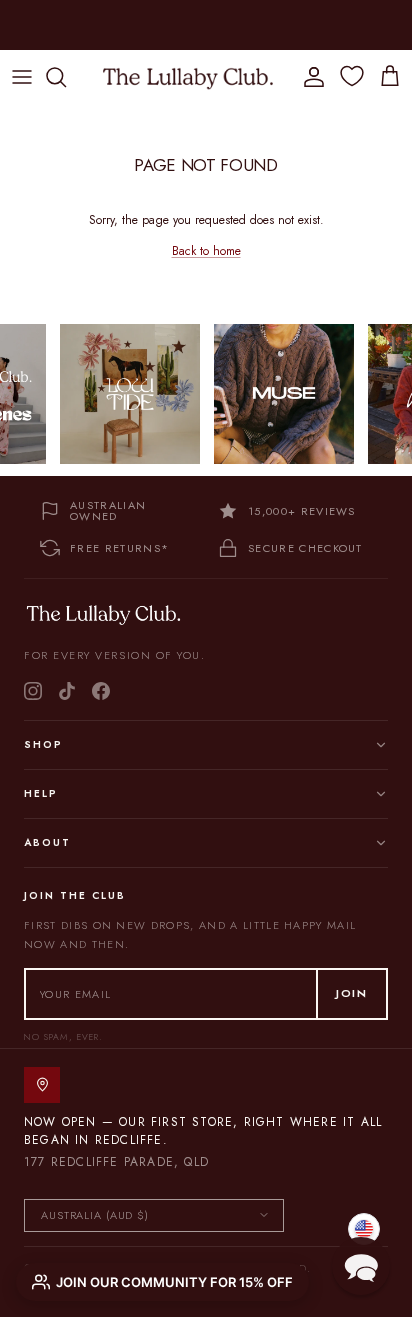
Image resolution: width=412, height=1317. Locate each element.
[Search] (66, 77)
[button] (361, 1266)
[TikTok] (67, 691)
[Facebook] (101, 691)
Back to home (206, 251)
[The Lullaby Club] (188, 77)
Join (352, 993)
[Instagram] (33, 691)
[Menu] (22, 77)
